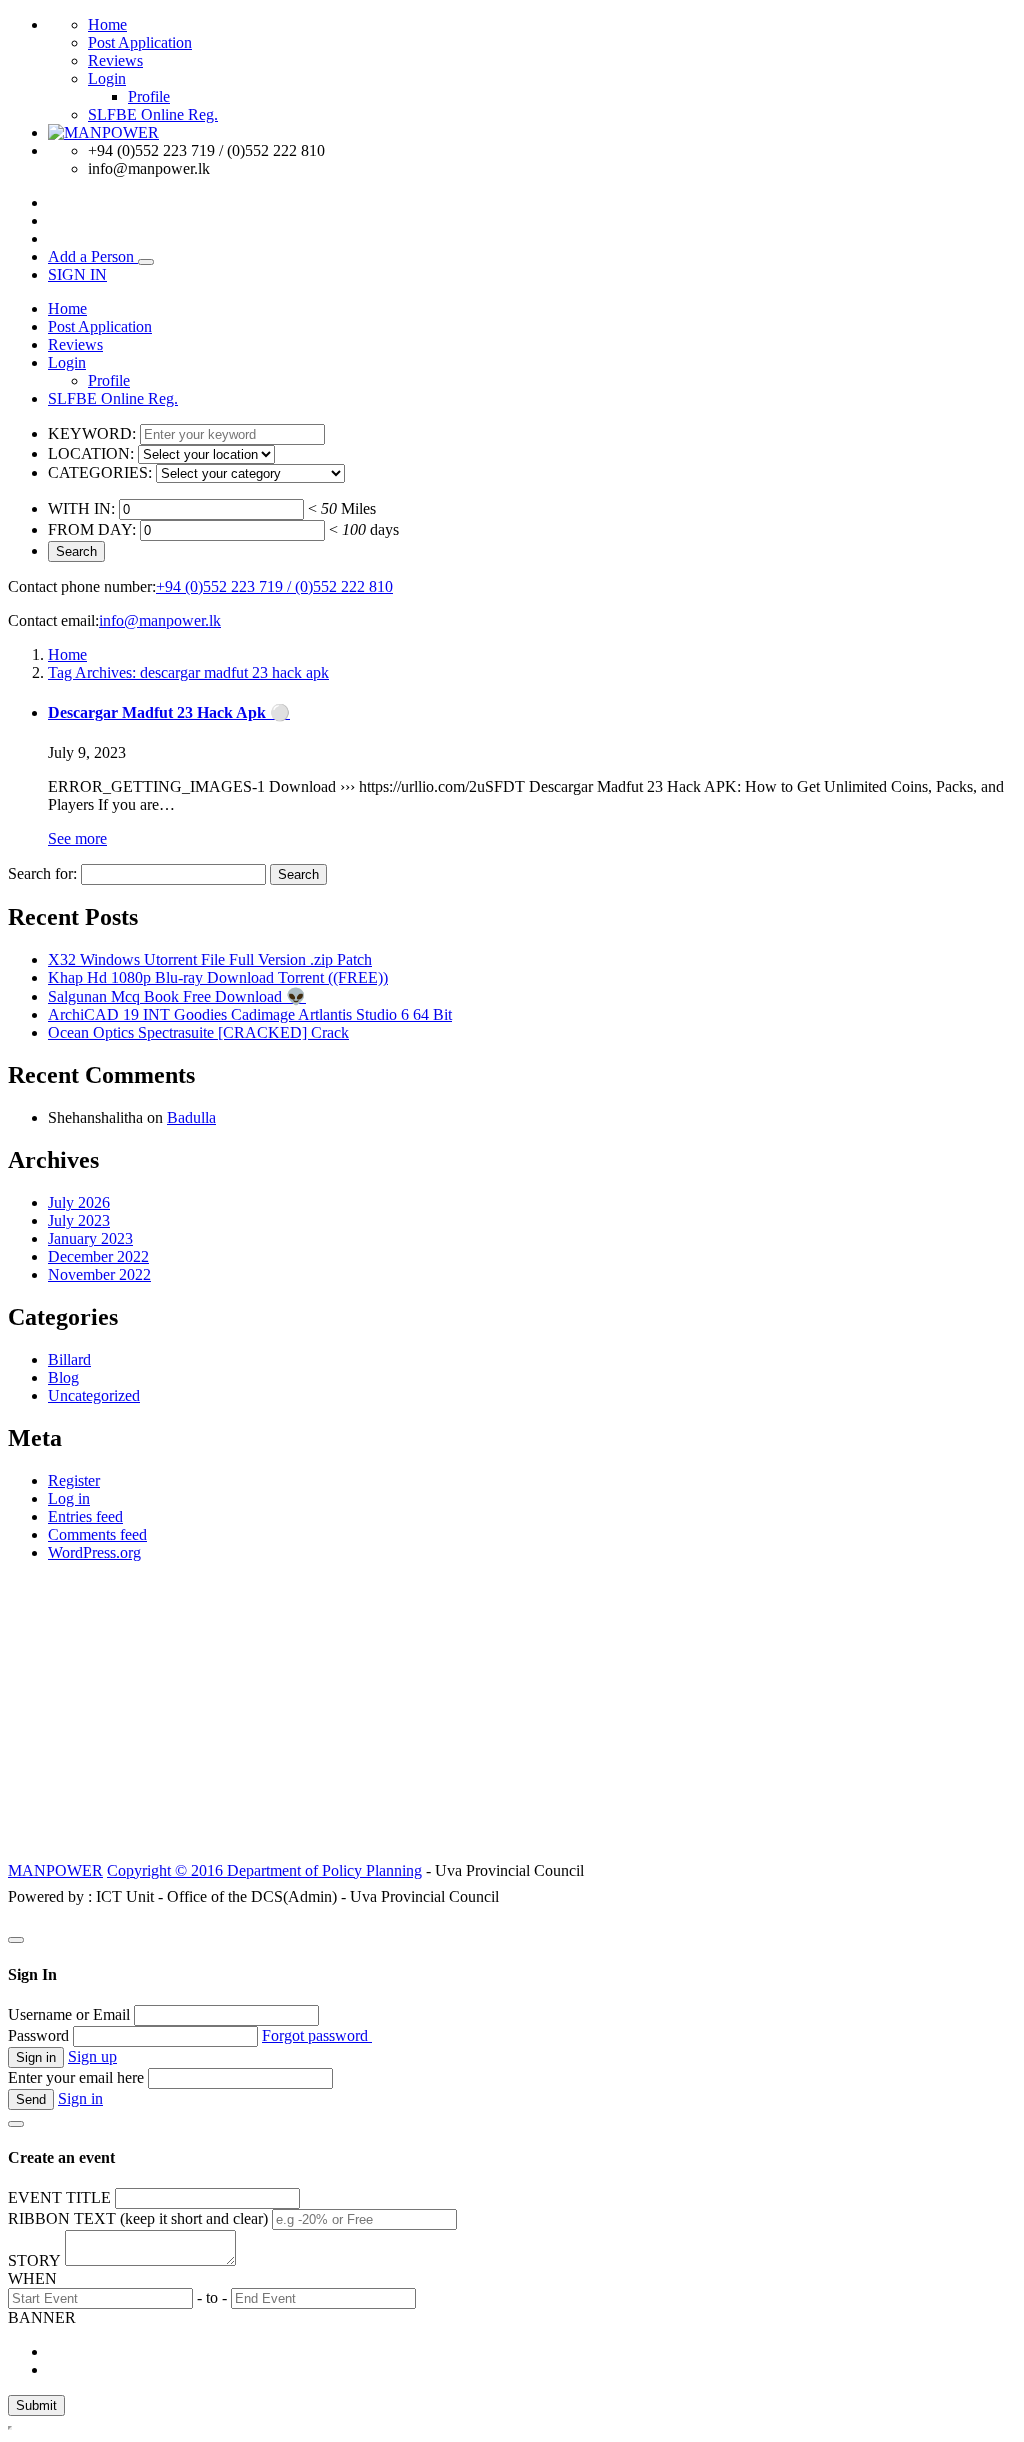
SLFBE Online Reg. (153, 114)
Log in (69, 1498)
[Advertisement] (512, 1718)
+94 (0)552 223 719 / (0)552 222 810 (274, 586)
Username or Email (69, 2014)
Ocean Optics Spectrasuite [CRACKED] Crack (198, 1032)
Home (107, 24)
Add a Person (93, 256)
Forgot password (317, 2035)
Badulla (191, 1117)
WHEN (32, 2278)
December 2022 (98, 1256)
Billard (69, 1359)
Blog (63, 1377)
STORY (34, 2260)
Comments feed (97, 1534)
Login (107, 78)
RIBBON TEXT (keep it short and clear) (138, 2218)
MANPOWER (55, 1870)
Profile (149, 96)
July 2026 (79, 1202)
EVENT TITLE (59, 2197)
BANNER (42, 2317)
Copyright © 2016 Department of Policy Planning (264, 1870)
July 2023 (79, 1220)
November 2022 (99, 1274)
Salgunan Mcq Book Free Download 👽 (177, 996)
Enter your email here (76, 2077)
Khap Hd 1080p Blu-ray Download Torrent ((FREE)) (218, 977)
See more (77, 838)
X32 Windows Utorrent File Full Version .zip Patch (210, 959)
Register (74, 1480)
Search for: (42, 873)
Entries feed (85, 1516)
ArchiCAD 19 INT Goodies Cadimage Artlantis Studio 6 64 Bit (250, 1014)
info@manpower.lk (160, 620)
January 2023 (90, 1238)
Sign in (80, 2098)
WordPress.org (94, 1552)
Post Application (140, 42)
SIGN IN (77, 274)
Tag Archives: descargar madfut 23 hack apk (188, 672)
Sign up (92, 2056)
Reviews (115, 60)
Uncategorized (94, 1395)
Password (38, 2035)
